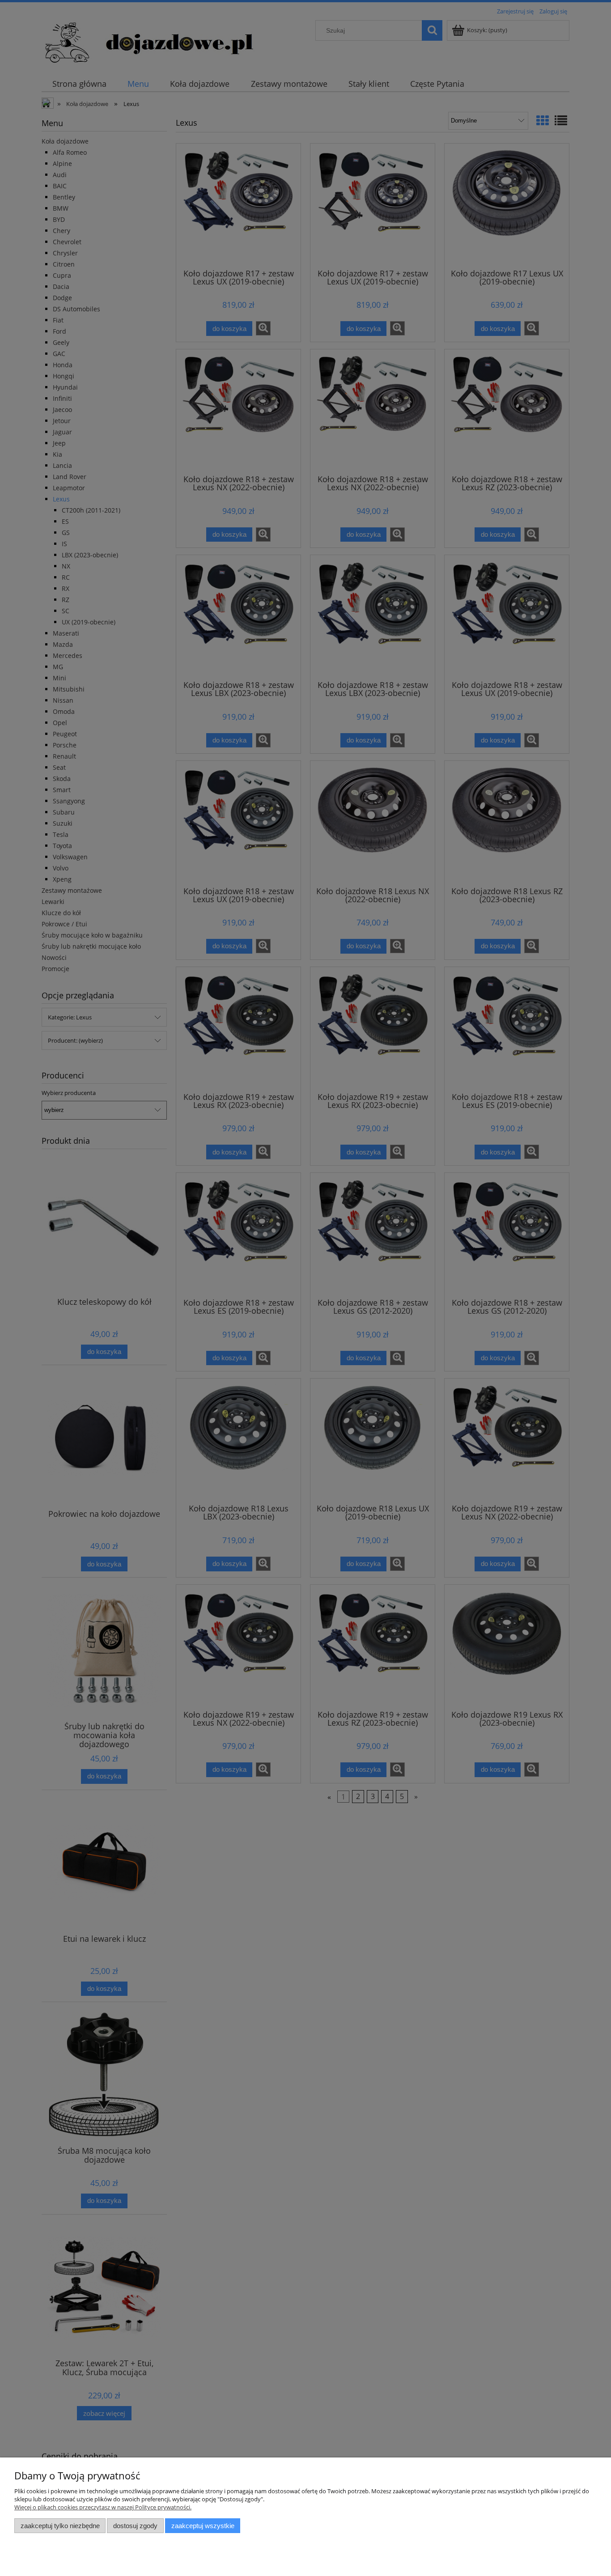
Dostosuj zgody (135, 2526)
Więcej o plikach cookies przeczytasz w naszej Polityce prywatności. (103, 2507)
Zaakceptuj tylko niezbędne (60, 2526)
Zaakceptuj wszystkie (203, 2526)
